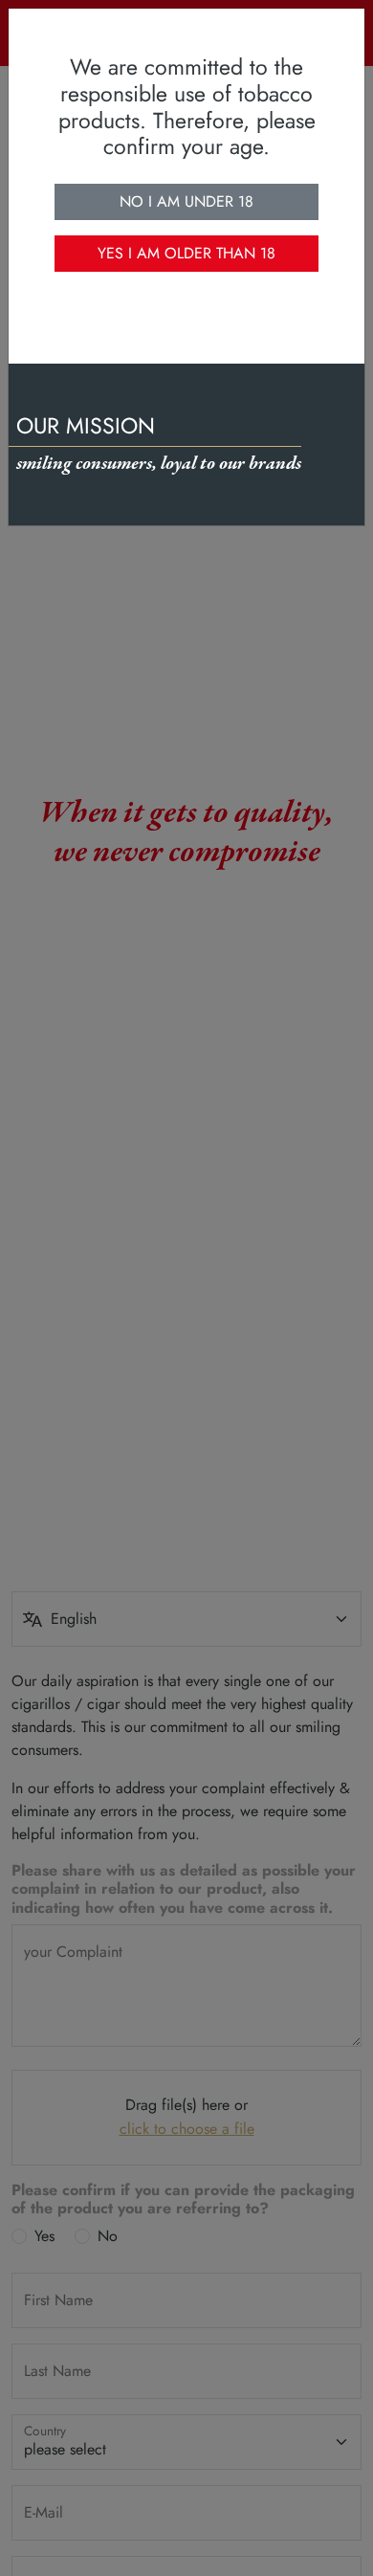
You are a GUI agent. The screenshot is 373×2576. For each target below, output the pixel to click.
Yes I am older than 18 (186, 253)
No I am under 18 (186, 201)
